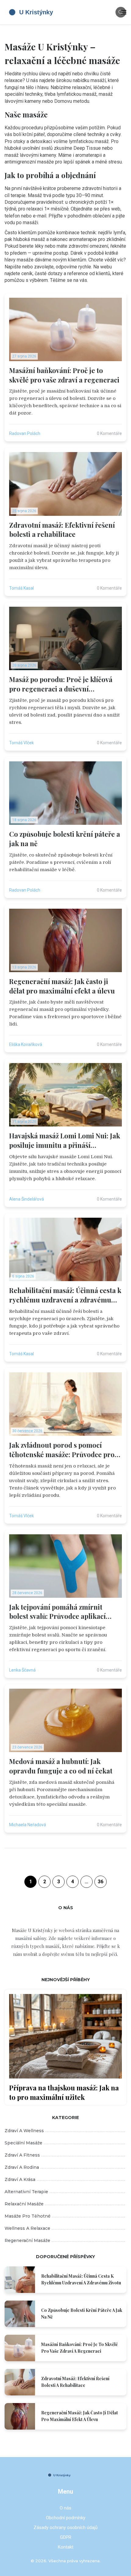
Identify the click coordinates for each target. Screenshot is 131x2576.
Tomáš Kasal (21, 588)
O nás (65, 2508)
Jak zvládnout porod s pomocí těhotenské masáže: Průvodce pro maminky (62, 1450)
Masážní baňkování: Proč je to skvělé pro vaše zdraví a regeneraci (64, 375)
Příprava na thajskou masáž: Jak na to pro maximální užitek (64, 2092)
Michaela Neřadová (28, 1825)
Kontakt (66, 2547)
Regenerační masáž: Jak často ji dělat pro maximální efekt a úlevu (62, 986)
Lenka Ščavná (22, 1670)
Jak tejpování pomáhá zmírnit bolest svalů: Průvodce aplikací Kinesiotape (57, 1612)
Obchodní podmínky (66, 2518)
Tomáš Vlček (21, 743)
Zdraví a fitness (22, 2155)
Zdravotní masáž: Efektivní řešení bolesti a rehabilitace (62, 530)
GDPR (66, 2537)
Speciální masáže (23, 2143)
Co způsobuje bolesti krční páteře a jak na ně (65, 839)
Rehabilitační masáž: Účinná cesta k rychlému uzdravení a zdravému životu (65, 1295)
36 (101, 1882)
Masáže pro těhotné (28, 2216)
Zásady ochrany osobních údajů (65, 2527)
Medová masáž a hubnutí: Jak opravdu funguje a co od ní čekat (61, 1766)
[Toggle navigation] (124, 12)
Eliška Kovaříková (26, 1044)
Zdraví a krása (20, 2179)
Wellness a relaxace (27, 2228)
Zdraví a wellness (24, 2131)
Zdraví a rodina (22, 2167)
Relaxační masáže (24, 2204)
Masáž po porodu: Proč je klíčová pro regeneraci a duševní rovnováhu (61, 684)
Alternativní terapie (26, 2192)
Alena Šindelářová (27, 1199)
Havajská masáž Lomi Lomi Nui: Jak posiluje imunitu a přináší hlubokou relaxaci (65, 1141)
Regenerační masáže (27, 2240)
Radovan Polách (25, 433)
